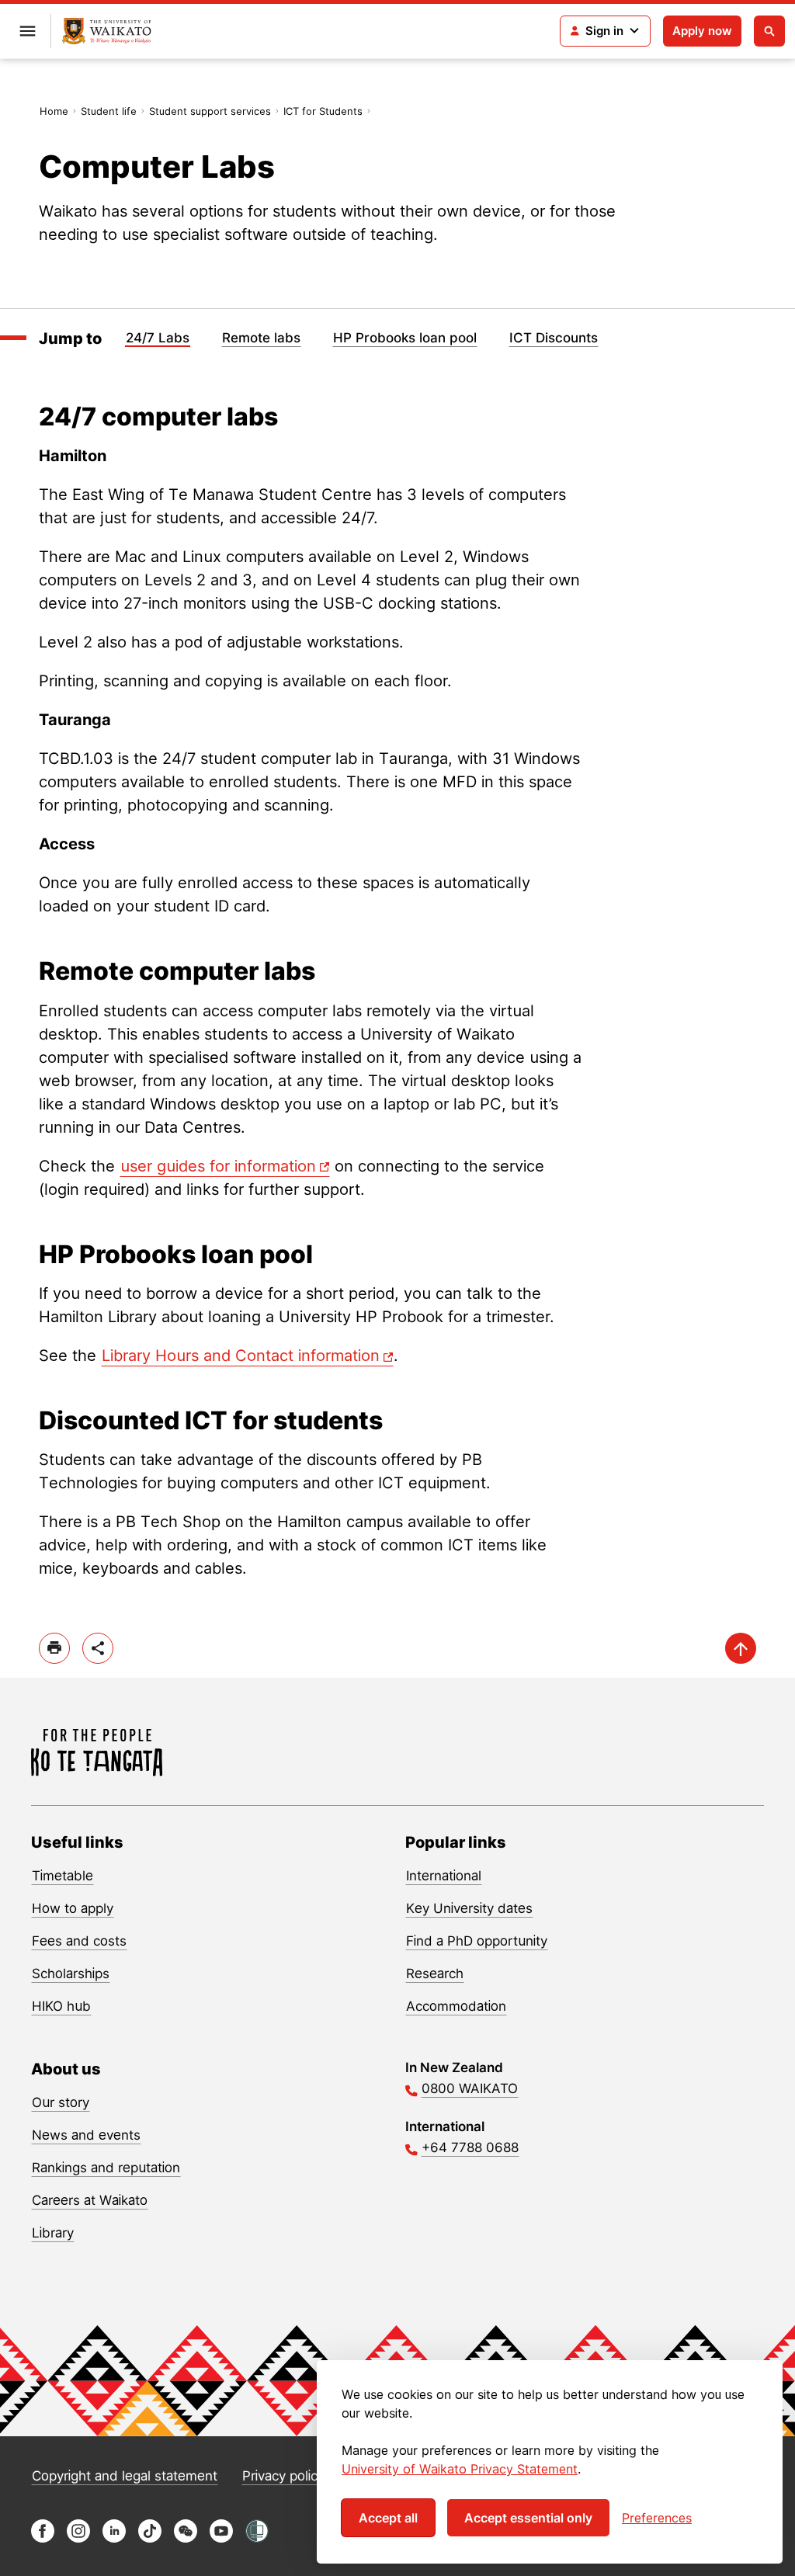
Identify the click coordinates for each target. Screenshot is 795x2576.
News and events (86, 2135)
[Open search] (769, 31)
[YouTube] (221, 2538)
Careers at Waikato (90, 2200)
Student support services (210, 111)
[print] (54, 1648)
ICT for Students (323, 111)
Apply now (702, 31)
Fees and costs (79, 1941)
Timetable (62, 1876)
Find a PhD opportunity (477, 1941)
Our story (61, 2102)
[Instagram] (78, 2538)
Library (53, 2233)
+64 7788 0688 (470, 2147)
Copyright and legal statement (125, 2476)
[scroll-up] (741, 1648)
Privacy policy (283, 2476)
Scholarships (71, 1974)
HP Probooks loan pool (405, 338)
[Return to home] (107, 31)
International (444, 1876)
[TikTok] (150, 2538)
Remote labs (261, 338)
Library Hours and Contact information (241, 1356)
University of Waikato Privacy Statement (460, 2469)
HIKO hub (61, 2006)
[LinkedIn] (114, 2538)
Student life (109, 111)
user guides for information (218, 1166)
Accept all (388, 2518)
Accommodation (456, 2006)
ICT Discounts (554, 338)
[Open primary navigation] (27, 31)
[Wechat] (186, 2538)
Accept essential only (528, 2518)
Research (435, 1974)
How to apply (73, 1908)
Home (54, 111)
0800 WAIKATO (470, 2088)
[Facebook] (43, 2538)
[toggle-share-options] (98, 1648)
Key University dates (469, 1908)
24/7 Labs (158, 338)
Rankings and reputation (106, 2168)
